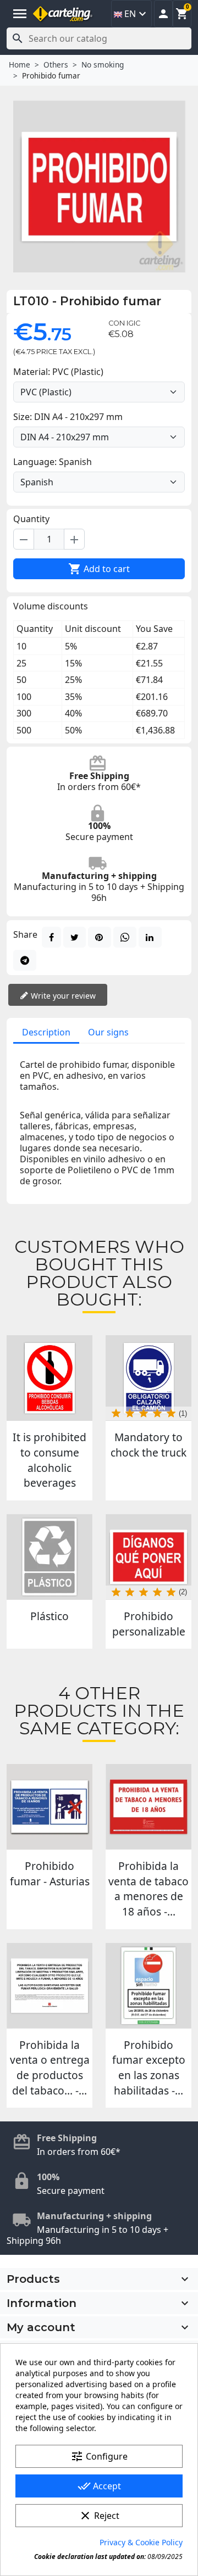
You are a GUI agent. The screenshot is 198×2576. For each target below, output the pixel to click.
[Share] (51, 937)
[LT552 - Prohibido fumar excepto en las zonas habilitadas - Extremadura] (148, 1986)
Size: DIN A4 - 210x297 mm (68, 417)
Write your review (62, 996)
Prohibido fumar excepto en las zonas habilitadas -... (149, 2068)
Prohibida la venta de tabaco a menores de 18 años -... (148, 1889)
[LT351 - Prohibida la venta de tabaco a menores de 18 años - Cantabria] (148, 1807)
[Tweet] (75, 937)
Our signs (108, 1032)
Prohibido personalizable (149, 1624)
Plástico (50, 1616)
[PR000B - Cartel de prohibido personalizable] (148, 1557)
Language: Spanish (53, 462)
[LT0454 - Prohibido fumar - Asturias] (50, 1807)
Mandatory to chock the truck (148, 1445)
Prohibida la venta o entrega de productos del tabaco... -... (50, 2068)
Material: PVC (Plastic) (58, 372)
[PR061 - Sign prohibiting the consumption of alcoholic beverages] (50, 1378)
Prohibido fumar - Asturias (50, 1874)
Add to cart (99, 569)
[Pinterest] (100, 937)
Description (46, 1032)
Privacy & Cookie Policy (141, 2542)
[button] (163, 14)
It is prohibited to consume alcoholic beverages (50, 1460)
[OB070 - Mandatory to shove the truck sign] (148, 1378)
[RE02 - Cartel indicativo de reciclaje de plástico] (50, 1557)
